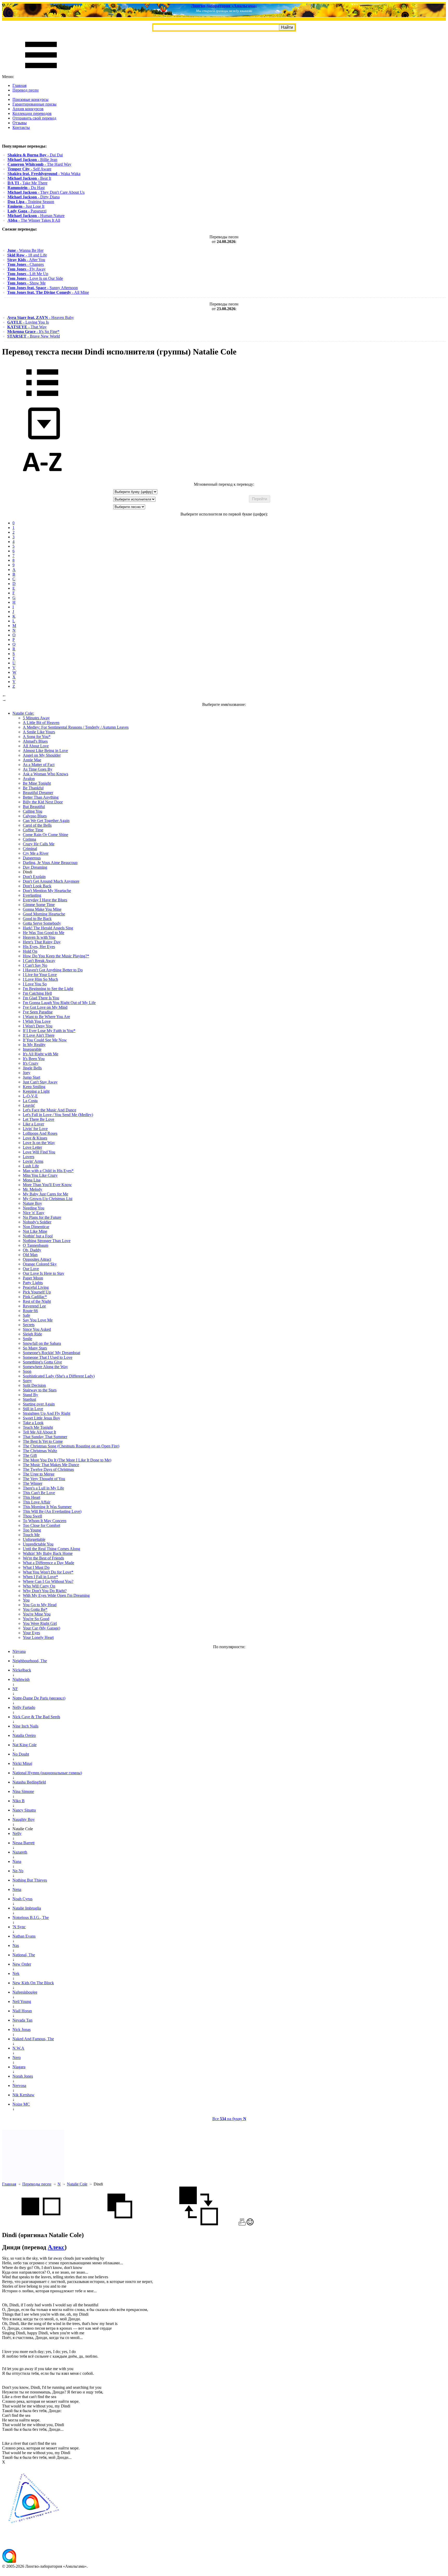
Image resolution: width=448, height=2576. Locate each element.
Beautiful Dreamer (38, 793)
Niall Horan (22, 2011)
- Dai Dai (35, 155)
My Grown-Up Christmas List (48, 1199)
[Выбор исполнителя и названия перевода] (42, 400)
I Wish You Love (37, 1021)
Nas (16, 1945)
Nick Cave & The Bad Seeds (36, 1717)
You (26, 1600)
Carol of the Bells (37, 825)
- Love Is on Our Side (35, 278)
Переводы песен (37, 2184)
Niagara (19, 2067)
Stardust (29, 1399)
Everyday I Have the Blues (45, 900)
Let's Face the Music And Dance (50, 1110)
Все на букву (229, 2119)
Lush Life (31, 1166)
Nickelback (22, 1670)
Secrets (29, 1325)
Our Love (31, 1269)
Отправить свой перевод (34, 118)
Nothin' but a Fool (38, 1236)
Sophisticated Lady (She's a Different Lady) (59, 1376)
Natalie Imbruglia (27, 1908)
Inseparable (32, 1049)
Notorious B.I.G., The (31, 1917)
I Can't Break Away (39, 961)
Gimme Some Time (39, 905)
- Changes (26, 264)
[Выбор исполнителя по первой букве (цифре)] (42, 480)
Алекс (56, 2247)
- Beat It (29, 178)
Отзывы (20, 123)
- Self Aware (29, 169)
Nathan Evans (24, 1936)
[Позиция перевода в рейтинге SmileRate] (250, 2224)
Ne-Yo (18, 1871)
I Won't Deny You (38, 1026)
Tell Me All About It (39, 1432)
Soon (27, 1371)
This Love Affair (37, 1502)
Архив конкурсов (28, 109)
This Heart (31, 1497)
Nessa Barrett (23, 1843)
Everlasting (32, 895)
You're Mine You (37, 1614)
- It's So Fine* (33, 332)
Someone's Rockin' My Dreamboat (51, 1353)
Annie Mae (32, 760)
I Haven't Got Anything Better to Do (53, 970)
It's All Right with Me (41, 1054)
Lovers (29, 1157)
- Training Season (31, 202)
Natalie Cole (77, 2184)
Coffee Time (33, 830)
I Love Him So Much (40, 979)
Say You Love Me (38, 1320)
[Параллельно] (41, 2224)
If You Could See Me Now (45, 1040)
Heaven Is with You (39, 937)
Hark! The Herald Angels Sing (48, 928)
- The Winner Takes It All (34, 220)
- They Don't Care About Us (46, 192)
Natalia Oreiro (24, 1735)
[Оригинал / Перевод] (199, 2224)
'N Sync (19, 1927)
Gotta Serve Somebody (42, 923)
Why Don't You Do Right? (45, 1591)
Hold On (30, 951)
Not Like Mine (35, 1231)
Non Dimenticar (36, 1227)
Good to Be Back (37, 919)
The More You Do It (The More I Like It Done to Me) (67, 1460)
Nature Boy (32, 1203)
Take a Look (33, 1423)
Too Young (32, 1530)
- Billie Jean (32, 160)
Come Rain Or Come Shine (45, 835)
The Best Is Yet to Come (43, 1441)
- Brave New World (34, 336)
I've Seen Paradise (38, 1012)
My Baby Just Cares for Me (45, 1194)
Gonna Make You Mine (42, 909)
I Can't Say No (35, 965)
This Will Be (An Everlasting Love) (52, 1511)
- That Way (27, 327)
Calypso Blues (35, 816)
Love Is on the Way (39, 1143)
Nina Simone (23, 1791)
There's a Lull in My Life (43, 1488)
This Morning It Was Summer (47, 1507)
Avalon (29, 779)
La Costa (30, 1101)
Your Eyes (31, 1633)
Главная (19, 85)
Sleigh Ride (32, 1334)
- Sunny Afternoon (43, 288)
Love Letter (32, 1147)
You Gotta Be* (35, 1609)
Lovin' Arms (33, 1161)
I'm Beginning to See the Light (48, 989)
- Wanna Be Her (25, 250)
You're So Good (36, 1619)
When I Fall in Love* (40, 1577)
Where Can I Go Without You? (48, 1581)
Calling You (33, 811)
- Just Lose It (26, 206)
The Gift (30, 1455)
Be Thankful (33, 788)
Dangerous (32, 858)
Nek (16, 1973)
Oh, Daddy (32, 1250)
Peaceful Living (36, 1287)
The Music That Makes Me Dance (51, 1465)
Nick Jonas (22, 2030)
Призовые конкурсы (30, 99)
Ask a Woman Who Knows (45, 774)
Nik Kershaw (23, 2095)
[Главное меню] (41, 72)
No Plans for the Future (42, 1217)
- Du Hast (26, 188)
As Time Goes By (38, 769)
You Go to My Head (40, 1605)
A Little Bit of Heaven (41, 723)
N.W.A (18, 2048)
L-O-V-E (30, 1096)
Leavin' (29, 1105)
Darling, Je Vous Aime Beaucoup (50, 863)
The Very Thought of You (44, 1479)
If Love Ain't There (39, 1035)
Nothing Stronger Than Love (47, 1241)
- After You (26, 260)
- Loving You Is (28, 322)
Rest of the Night (37, 1301)
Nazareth (20, 1852)
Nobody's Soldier (37, 1222)
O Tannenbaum (36, 1245)
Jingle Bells (32, 1068)
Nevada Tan (22, 2020)
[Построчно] (120, 2224)
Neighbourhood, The (30, 1661)
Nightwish (21, 1679)
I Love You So (35, 984)
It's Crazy (31, 1063)
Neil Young (22, 2001)
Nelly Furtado (24, 1707)
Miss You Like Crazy (40, 1175)
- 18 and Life (27, 255)
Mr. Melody (33, 1189)
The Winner (33, 1483)
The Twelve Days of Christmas (48, 1469)
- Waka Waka (44, 174)
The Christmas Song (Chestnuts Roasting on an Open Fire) (71, 1446)
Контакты (21, 127)
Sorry (27, 1381)
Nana (17, 1861)
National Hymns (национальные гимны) (47, 1773)
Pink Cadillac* (35, 1297)
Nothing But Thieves (30, 1880)
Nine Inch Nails (25, 1726)
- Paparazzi (27, 211)
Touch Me (31, 1535)
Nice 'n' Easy (34, 1213)
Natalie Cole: (23, 713)
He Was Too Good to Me (44, 933)
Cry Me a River (36, 853)
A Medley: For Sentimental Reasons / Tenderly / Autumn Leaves (76, 727)
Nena (17, 1889)
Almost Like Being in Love (45, 751)
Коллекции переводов (32, 113)
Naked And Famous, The (33, 2039)
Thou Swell (32, 1516)
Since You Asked (37, 1329)
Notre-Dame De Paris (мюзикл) (39, 1698)
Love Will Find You (39, 1152)
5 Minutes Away (36, 718)
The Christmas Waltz (40, 1451)
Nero (17, 2058)
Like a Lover (33, 1124)
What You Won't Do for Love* (48, 1572)
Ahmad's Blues (35, 741)
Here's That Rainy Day (42, 942)
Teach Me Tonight (38, 1427)
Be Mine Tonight (37, 783)
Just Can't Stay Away (40, 1082)
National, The (24, 1955)
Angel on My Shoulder (42, 755)
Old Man (30, 1255)
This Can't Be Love (39, 1493)
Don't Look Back (37, 886)
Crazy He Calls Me (39, 844)
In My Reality (34, 1045)
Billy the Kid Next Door (43, 802)
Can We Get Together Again (46, 821)
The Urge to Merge (39, 1474)
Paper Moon (33, 1278)
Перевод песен (26, 90)
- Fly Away (26, 269)
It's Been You (34, 1059)
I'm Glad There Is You (41, 998)
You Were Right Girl (40, 1623)
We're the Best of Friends (43, 1558)
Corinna (29, 839)
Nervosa (19, 2086)
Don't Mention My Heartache (47, 891)
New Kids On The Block (33, 1983)
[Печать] (242, 2224)
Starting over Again (39, 1404)
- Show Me (26, 283)
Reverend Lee (34, 1306)
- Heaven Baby (41, 318)
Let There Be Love (38, 1119)
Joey (27, 1073)
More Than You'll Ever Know (47, 1185)
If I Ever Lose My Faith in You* (49, 1031)
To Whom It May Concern (45, 1521)
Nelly (17, 1833)
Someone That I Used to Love (48, 1357)
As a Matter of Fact (39, 765)
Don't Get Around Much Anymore (51, 881)
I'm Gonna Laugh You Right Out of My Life (59, 1003)
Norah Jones (23, 2076)
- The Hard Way (39, 164)
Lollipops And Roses (40, 1133)
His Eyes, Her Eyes (39, 947)
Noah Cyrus (22, 1899)
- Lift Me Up (28, 274)
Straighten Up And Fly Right (47, 1413)
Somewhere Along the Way (45, 1367)
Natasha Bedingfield (29, 1782)
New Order (22, 1964)
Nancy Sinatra (24, 1810)
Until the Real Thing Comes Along (51, 1549)
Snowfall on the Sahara (42, 1343)
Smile (27, 1339)
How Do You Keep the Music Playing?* (56, 956)
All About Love (36, 746)
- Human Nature (36, 216)
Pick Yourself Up (37, 1292)
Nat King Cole (24, 1745)
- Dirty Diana (34, 197)
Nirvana (19, 1651)
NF (15, 1689)
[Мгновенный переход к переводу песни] (42, 440)
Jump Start (31, 1077)
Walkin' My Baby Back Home (48, 1553)
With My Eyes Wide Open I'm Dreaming (56, 1595)
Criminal (30, 849)
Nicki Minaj (22, 1763)
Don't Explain (34, 877)
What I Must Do (36, 1567)
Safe (26, 1315)
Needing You (34, 1208)
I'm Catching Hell (37, 993)
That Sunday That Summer (45, 1437)
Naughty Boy (24, 1819)
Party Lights (33, 1283)
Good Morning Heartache (44, 914)
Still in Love (33, 1409)
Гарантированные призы (34, 104)
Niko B (19, 1801)
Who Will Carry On (39, 1586)
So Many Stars (35, 1348)
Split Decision (34, 1385)
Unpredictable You (38, 1544)
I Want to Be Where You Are (46, 1017)
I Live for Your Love (40, 975)
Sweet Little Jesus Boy (41, 1418)
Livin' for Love (35, 1129)
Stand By (30, 1395)
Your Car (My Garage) (41, 1628)
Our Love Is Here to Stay (44, 1273)
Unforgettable (34, 1539)
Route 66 (30, 1311)
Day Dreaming (35, 867)
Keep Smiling (34, 1087)
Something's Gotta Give (42, 1362)
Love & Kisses (35, 1138)
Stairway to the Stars (40, 1390)
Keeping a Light (36, 1091)
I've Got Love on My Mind (45, 1007)
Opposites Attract (37, 1259)
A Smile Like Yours (39, 732)
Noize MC (21, 2104)
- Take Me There (27, 183)
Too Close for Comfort (41, 1525)
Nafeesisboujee (25, 1992)
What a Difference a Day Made (48, 1563)
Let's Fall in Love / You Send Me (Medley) (58, 1115)
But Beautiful (34, 807)
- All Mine (48, 292)
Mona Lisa (32, 1180)
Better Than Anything (41, 797)
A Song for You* (37, 737)
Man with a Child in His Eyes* (48, 1171)
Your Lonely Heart (38, 1637)
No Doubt (21, 1754)
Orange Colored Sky (40, 1264)
